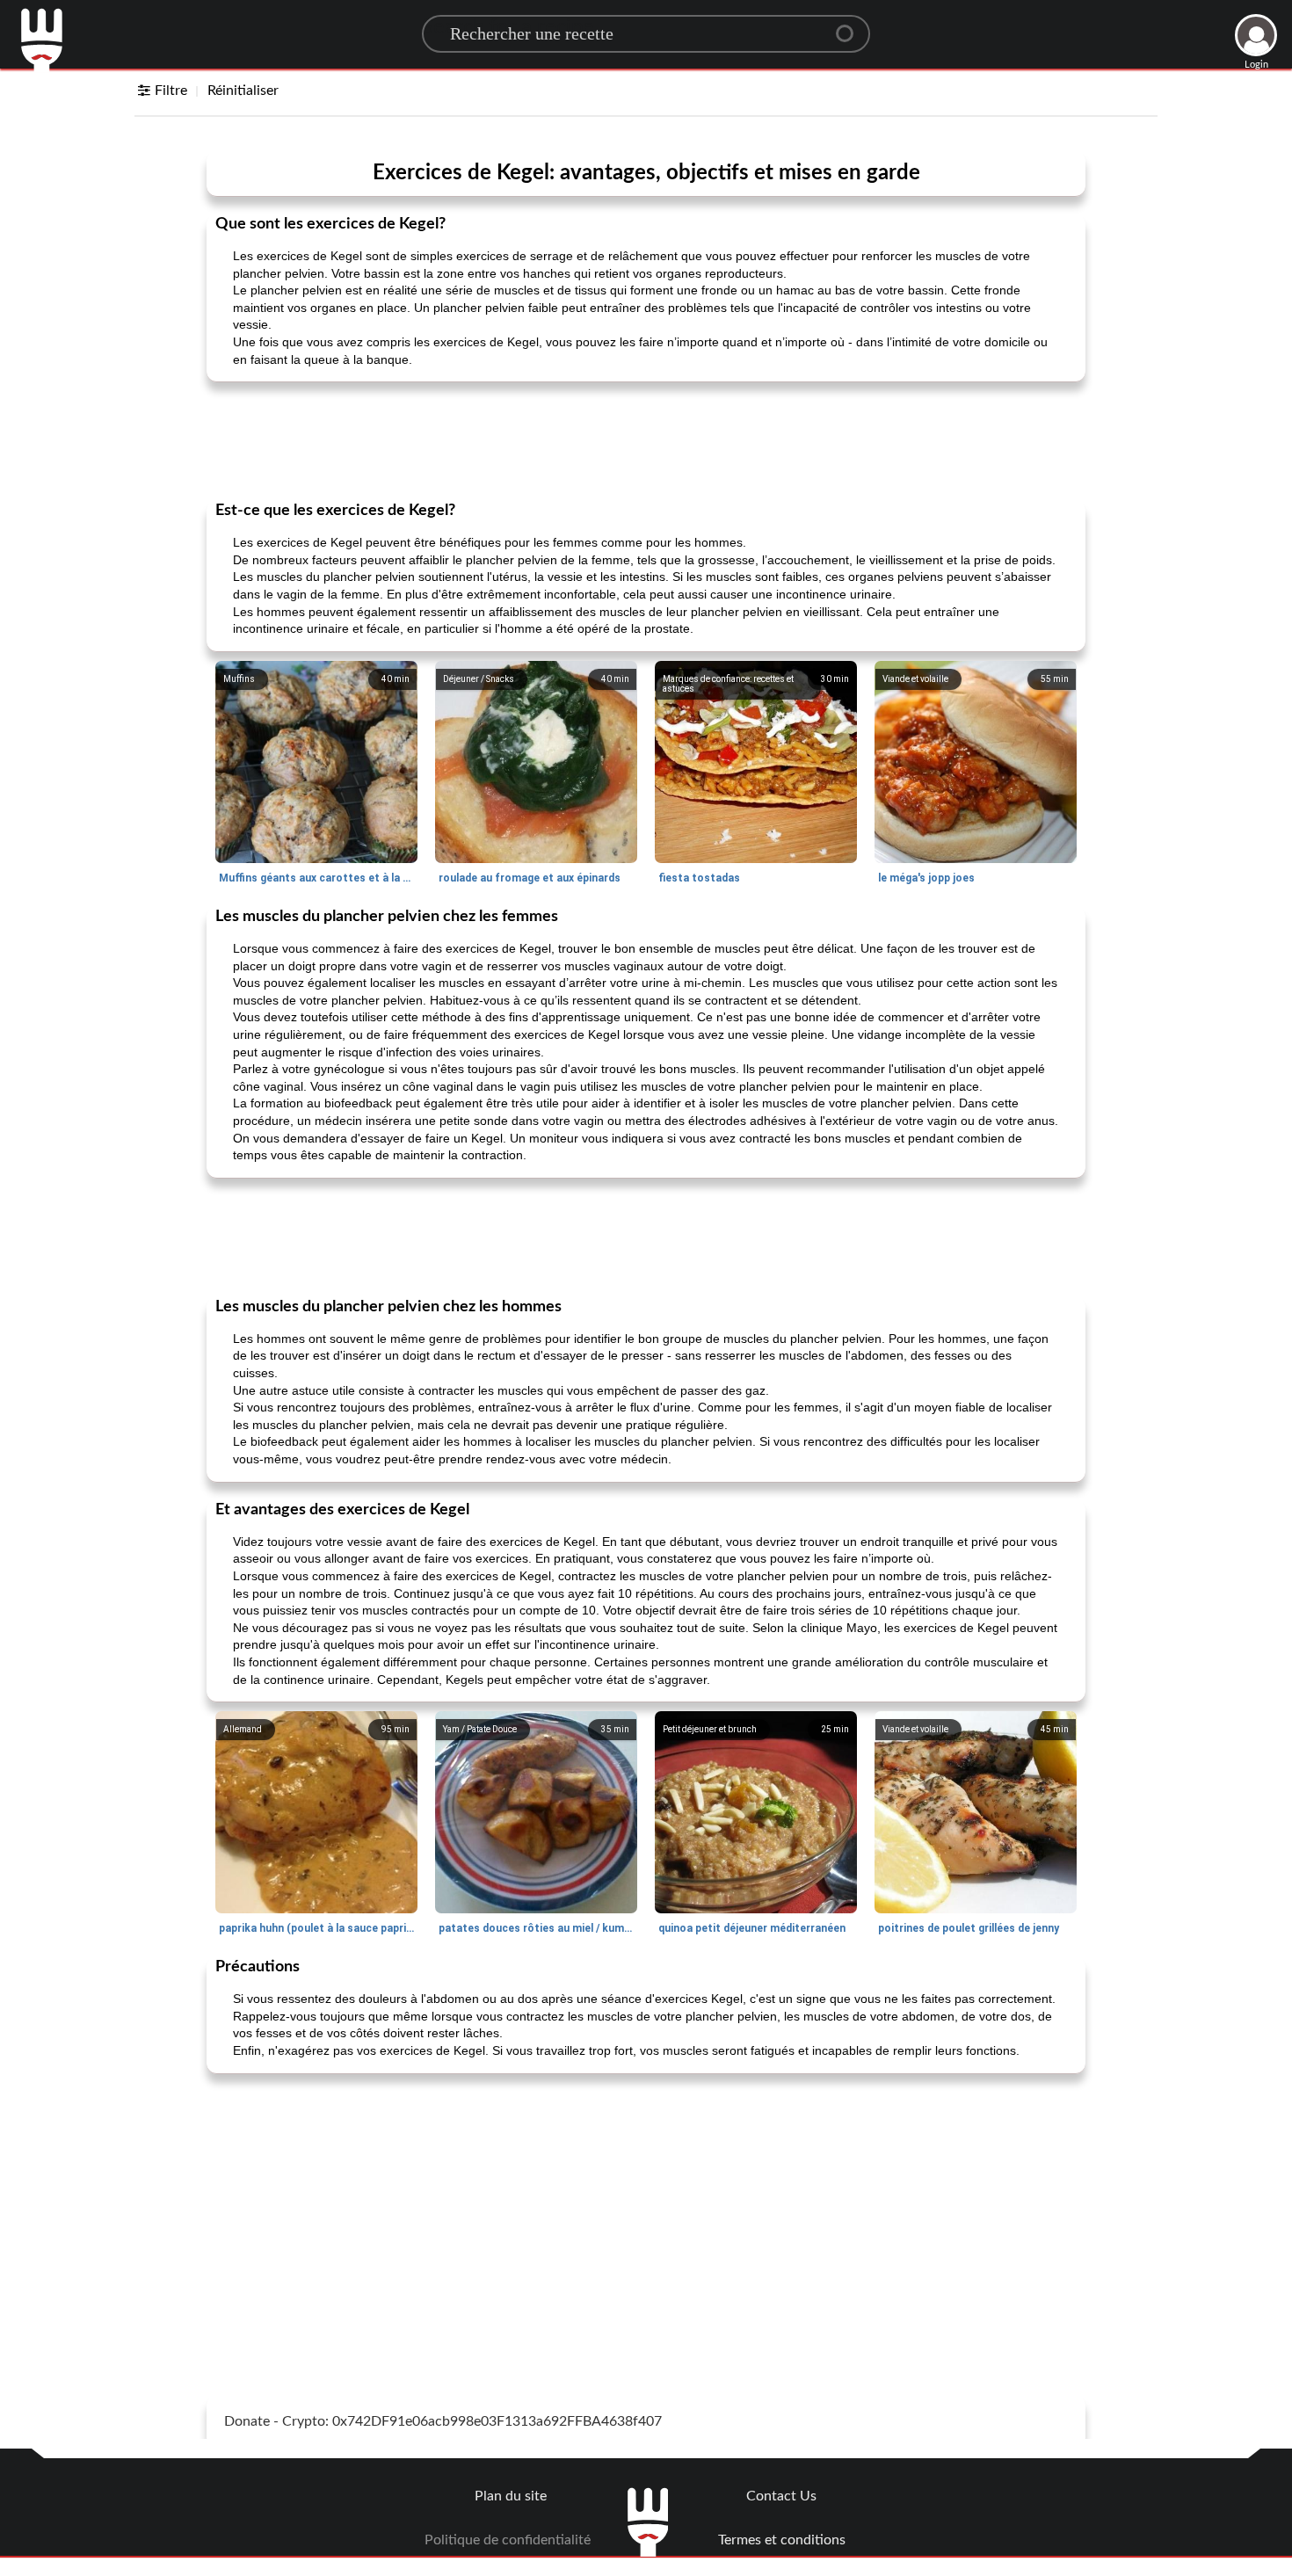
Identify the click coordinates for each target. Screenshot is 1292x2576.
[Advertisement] (646, 439)
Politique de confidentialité (508, 2540)
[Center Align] (851, 26)
